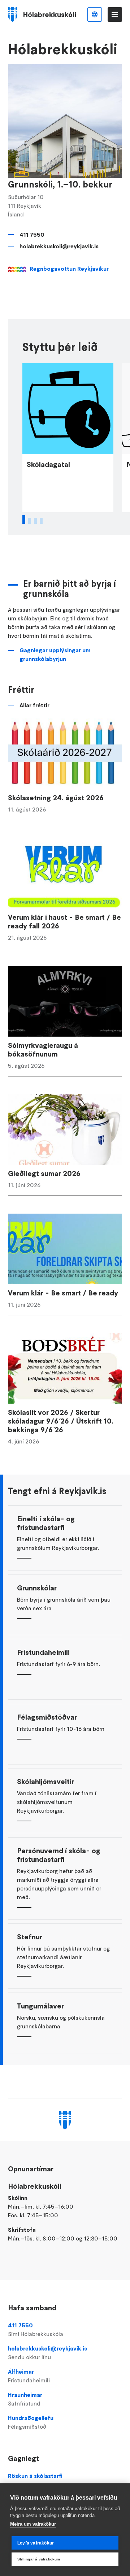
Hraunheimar (25, 2399)
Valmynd (115, 14)
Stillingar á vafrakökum (39, 2559)
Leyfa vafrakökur (36, 2543)
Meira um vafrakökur (33, 2524)
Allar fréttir (34, 705)
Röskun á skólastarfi (35, 2476)
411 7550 (32, 235)
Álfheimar (29, 2376)
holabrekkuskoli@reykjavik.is (59, 246)
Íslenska (95, 14)
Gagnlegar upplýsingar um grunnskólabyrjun (55, 654)
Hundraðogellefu (31, 2422)
